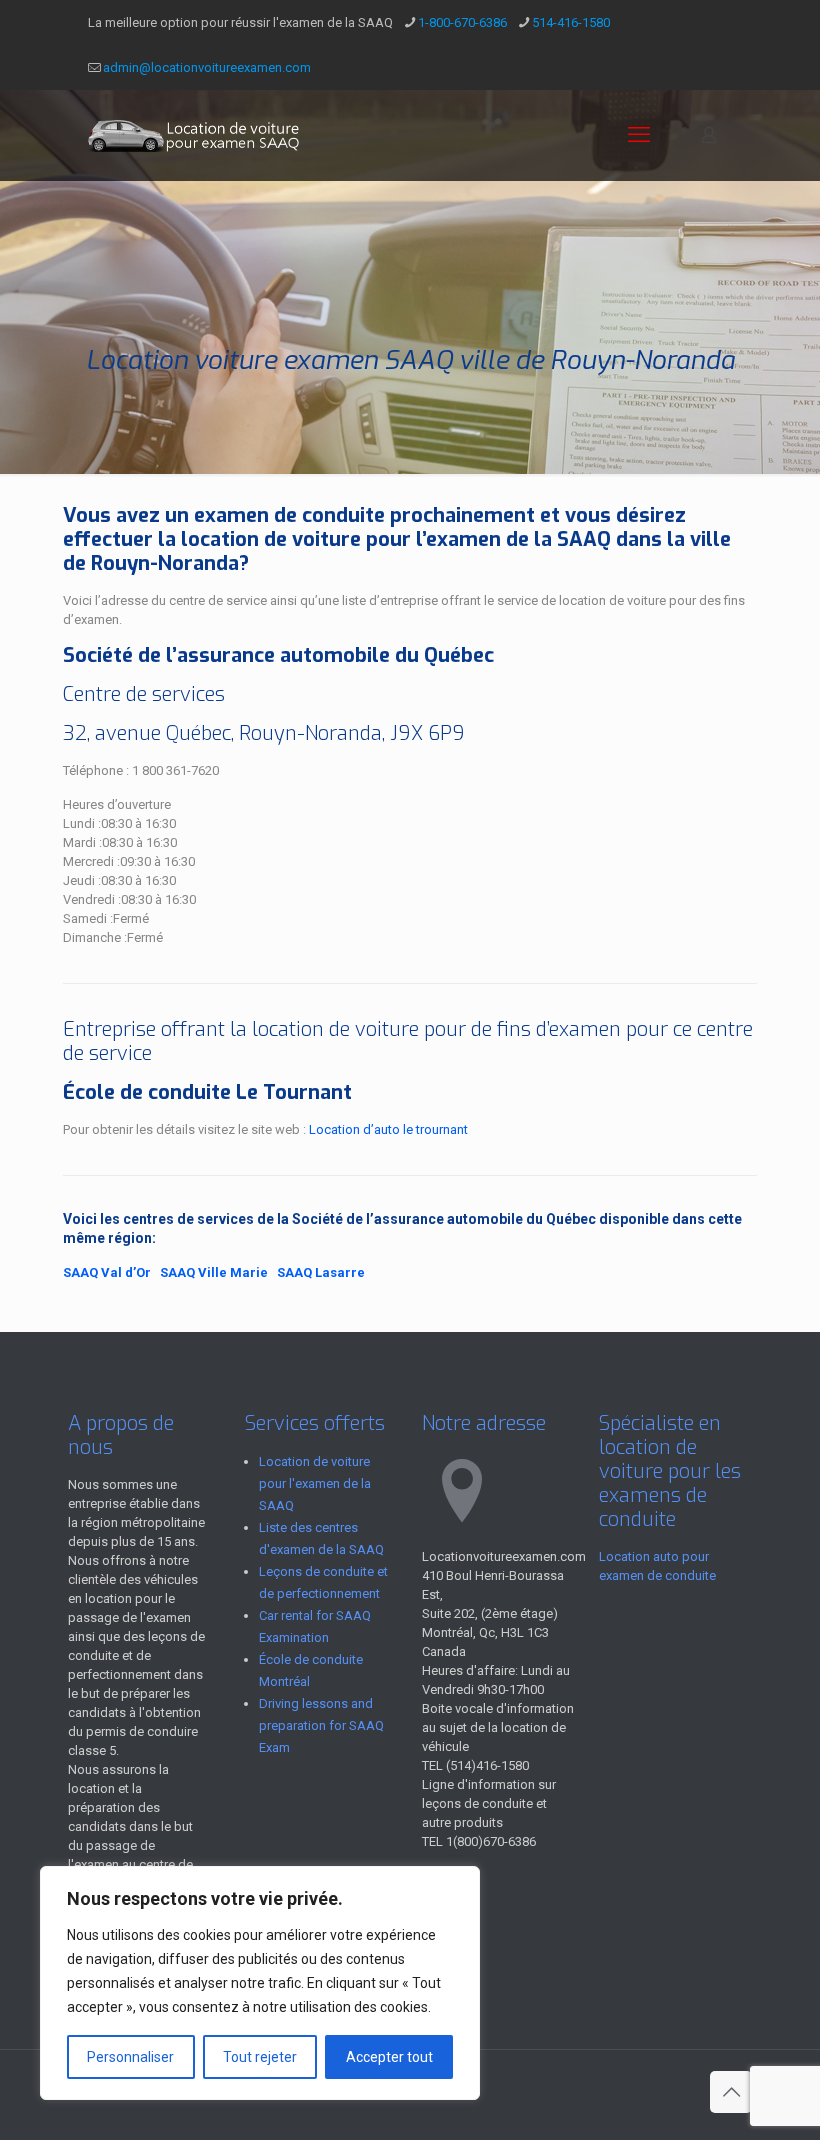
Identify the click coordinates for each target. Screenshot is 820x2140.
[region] (260, 1983)
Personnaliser (130, 2057)
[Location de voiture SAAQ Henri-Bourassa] (196, 135)
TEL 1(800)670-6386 (479, 1841)
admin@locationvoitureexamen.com (207, 67)
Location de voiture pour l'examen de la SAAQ (315, 1483)
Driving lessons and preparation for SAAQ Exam (321, 1725)
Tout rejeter (260, 2057)
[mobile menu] (639, 135)
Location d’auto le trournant (388, 1129)
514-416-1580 (571, 22)
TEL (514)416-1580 (475, 1765)
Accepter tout (389, 2057)
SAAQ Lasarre (321, 1272)
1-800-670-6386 (462, 22)
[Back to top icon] (731, 2092)
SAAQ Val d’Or (107, 1272)
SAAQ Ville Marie (214, 1272)
